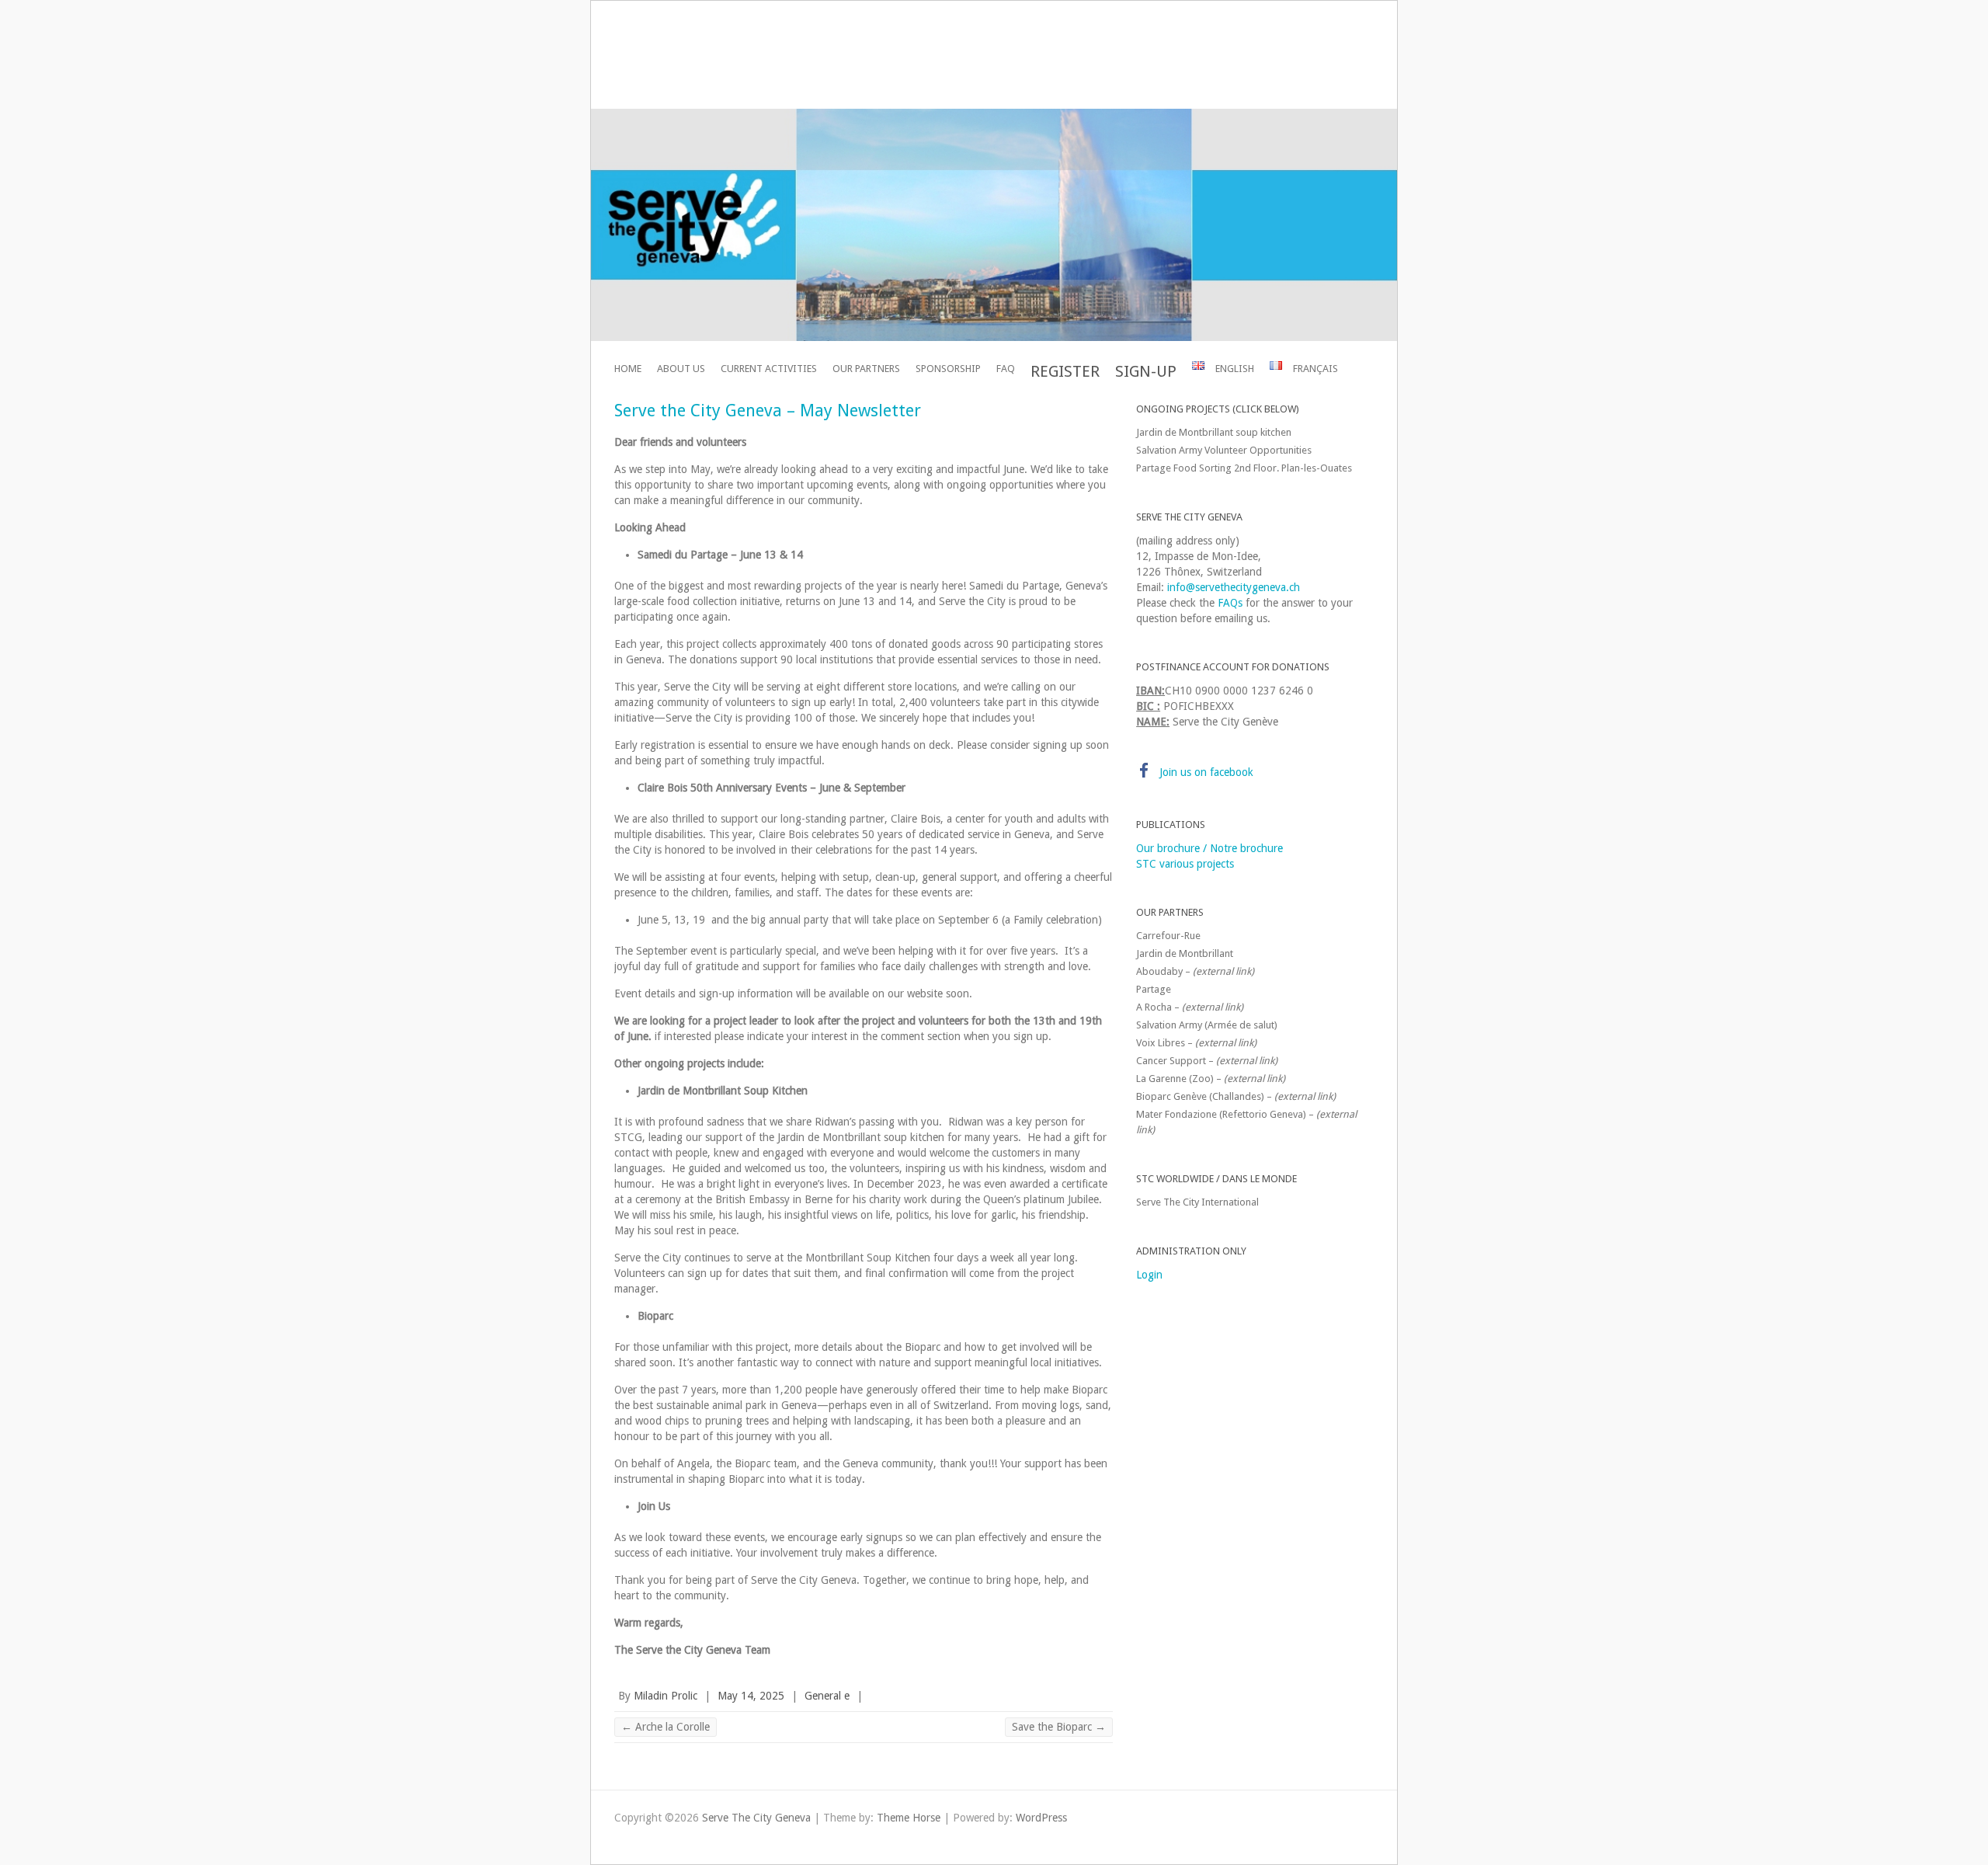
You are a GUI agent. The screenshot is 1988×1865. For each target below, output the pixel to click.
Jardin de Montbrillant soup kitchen (1214, 432)
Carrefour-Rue (1168, 936)
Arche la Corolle (666, 1727)
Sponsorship (948, 369)
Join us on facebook (1206, 772)
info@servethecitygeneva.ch (1234, 587)
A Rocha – (1190, 1007)
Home (628, 369)
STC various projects (1185, 864)
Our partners (866, 369)
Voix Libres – (1196, 1043)
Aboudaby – (1195, 971)
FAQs (1230, 603)
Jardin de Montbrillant (1185, 953)
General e (827, 1696)
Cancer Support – (1207, 1061)
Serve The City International (1197, 1202)
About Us (681, 369)
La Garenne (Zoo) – (1211, 1079)
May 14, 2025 (751, 1696)
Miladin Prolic (666, 1696)
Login (1149, 1275)
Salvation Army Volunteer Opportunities (1224, 450)
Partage (1154, 989)
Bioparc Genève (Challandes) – (1236, 1096)
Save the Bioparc (1059, 1727)
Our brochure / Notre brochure (1209, 848)
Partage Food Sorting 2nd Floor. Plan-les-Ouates (1244, 468)
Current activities (769, 369)
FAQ (1006, 369)
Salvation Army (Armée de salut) (1207, 1025)
